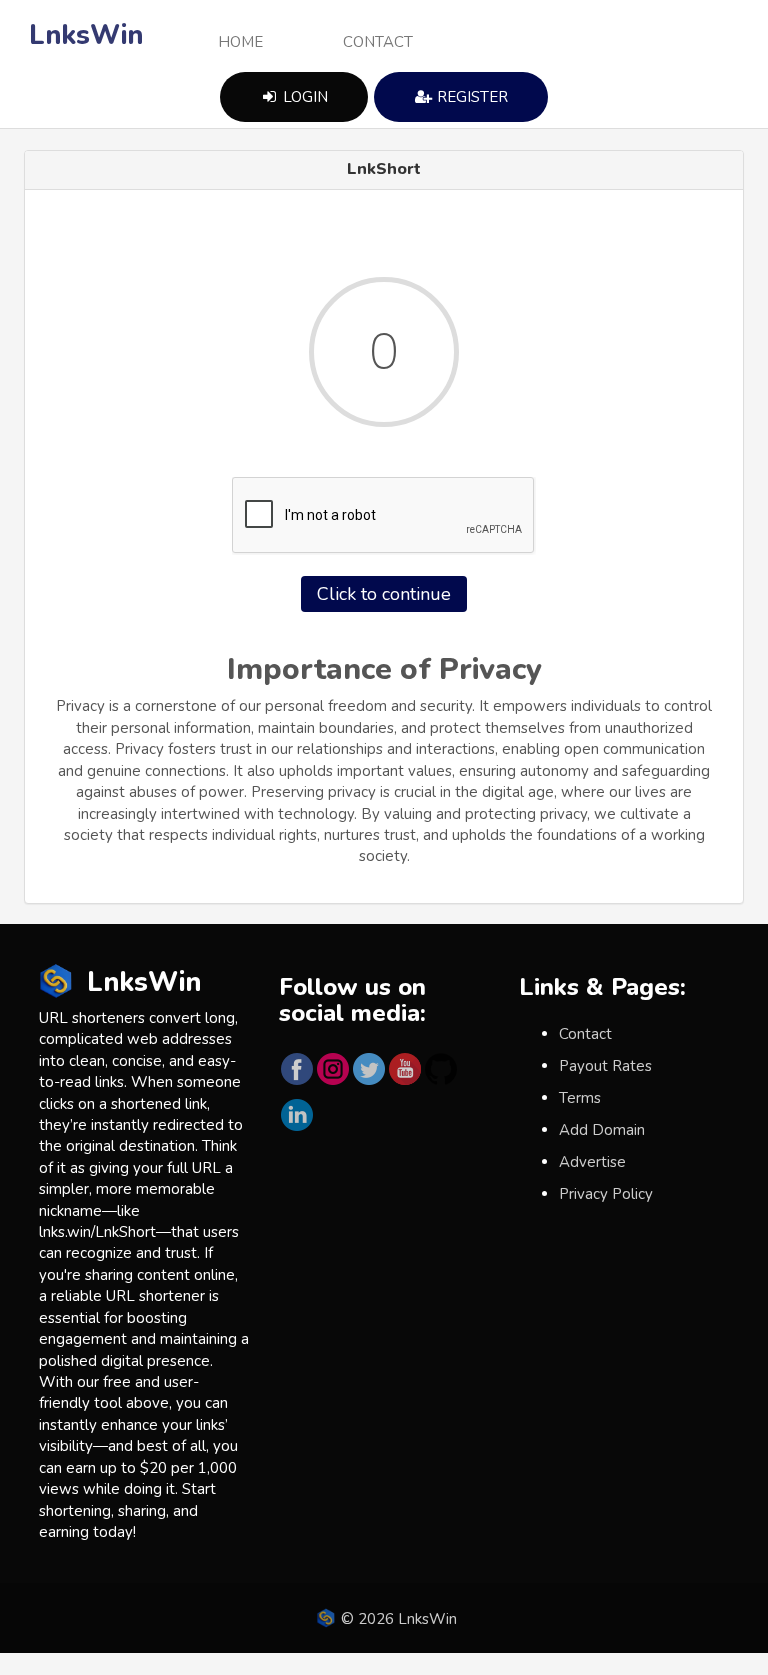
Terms (580, 1098)
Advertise (592, 1162)
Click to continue (384, 594)
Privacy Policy (606, 1194)
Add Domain (602, 1130)
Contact (378, 42)
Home (240, 42)
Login (303, 97)
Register (470, 97)
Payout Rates (605, 1066)
